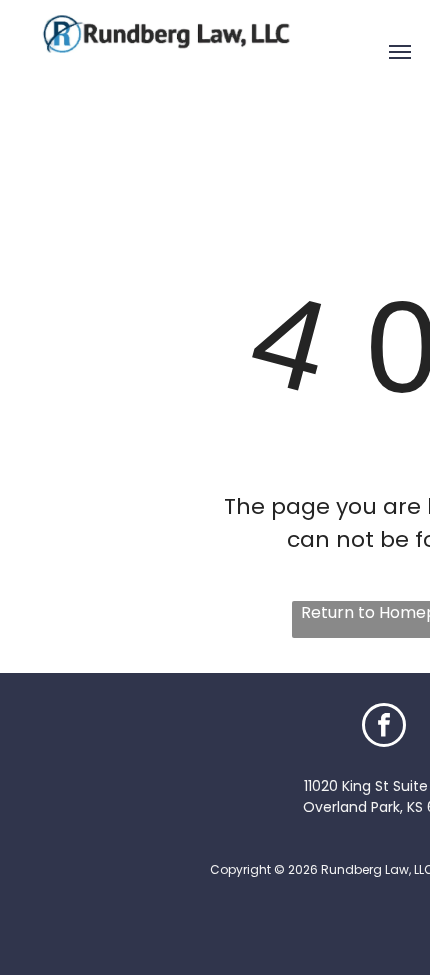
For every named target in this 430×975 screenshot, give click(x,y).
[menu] (400, 52)
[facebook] (384, 727)
